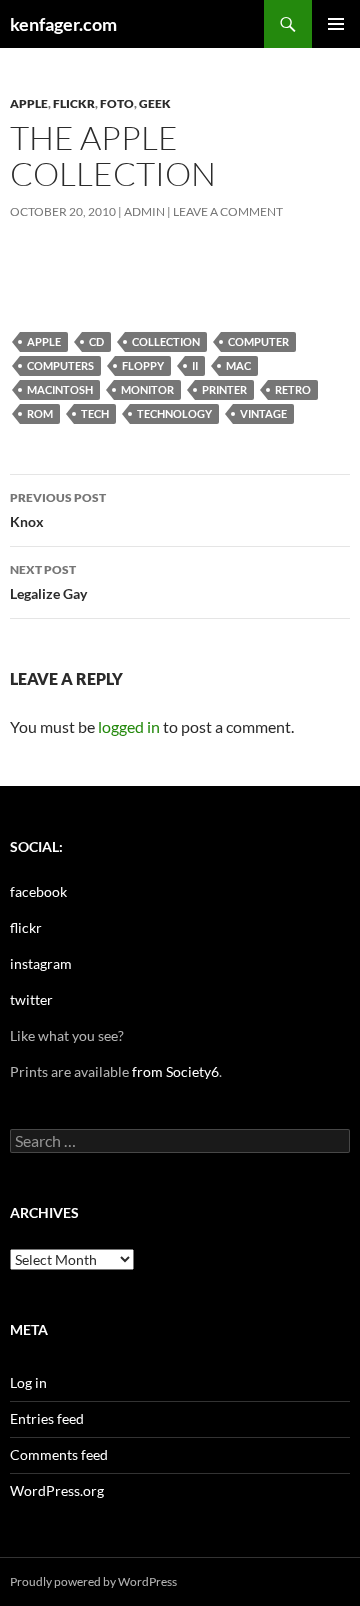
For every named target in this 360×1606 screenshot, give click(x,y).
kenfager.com (63, 24)
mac (238, 365)
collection (166, 341)
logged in (129, 726)
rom (40, 413)
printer (224, 389)
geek (155, 103)
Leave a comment (228, 211)
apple (29, 103)
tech (95, 413)
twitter (31, 999)
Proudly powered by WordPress (93, 1581)
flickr (74, 103)
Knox (58, 510)
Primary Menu (336, 24)
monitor (147, 389)
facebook (38, 891)
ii (195, 365)
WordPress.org (57, 1490)
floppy (143, 365)
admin (144, 211)
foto (117, 103)
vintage (263, 413)
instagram (41, 963)
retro (293, 389)
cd (96, 341)
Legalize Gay (48, 582)
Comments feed (59, 1454)
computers (60, 365)
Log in (28, 1382)
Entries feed (47, 1418)
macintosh (60, 389)
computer (258, 341)
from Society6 (175, 1071)
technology (174, 413)
